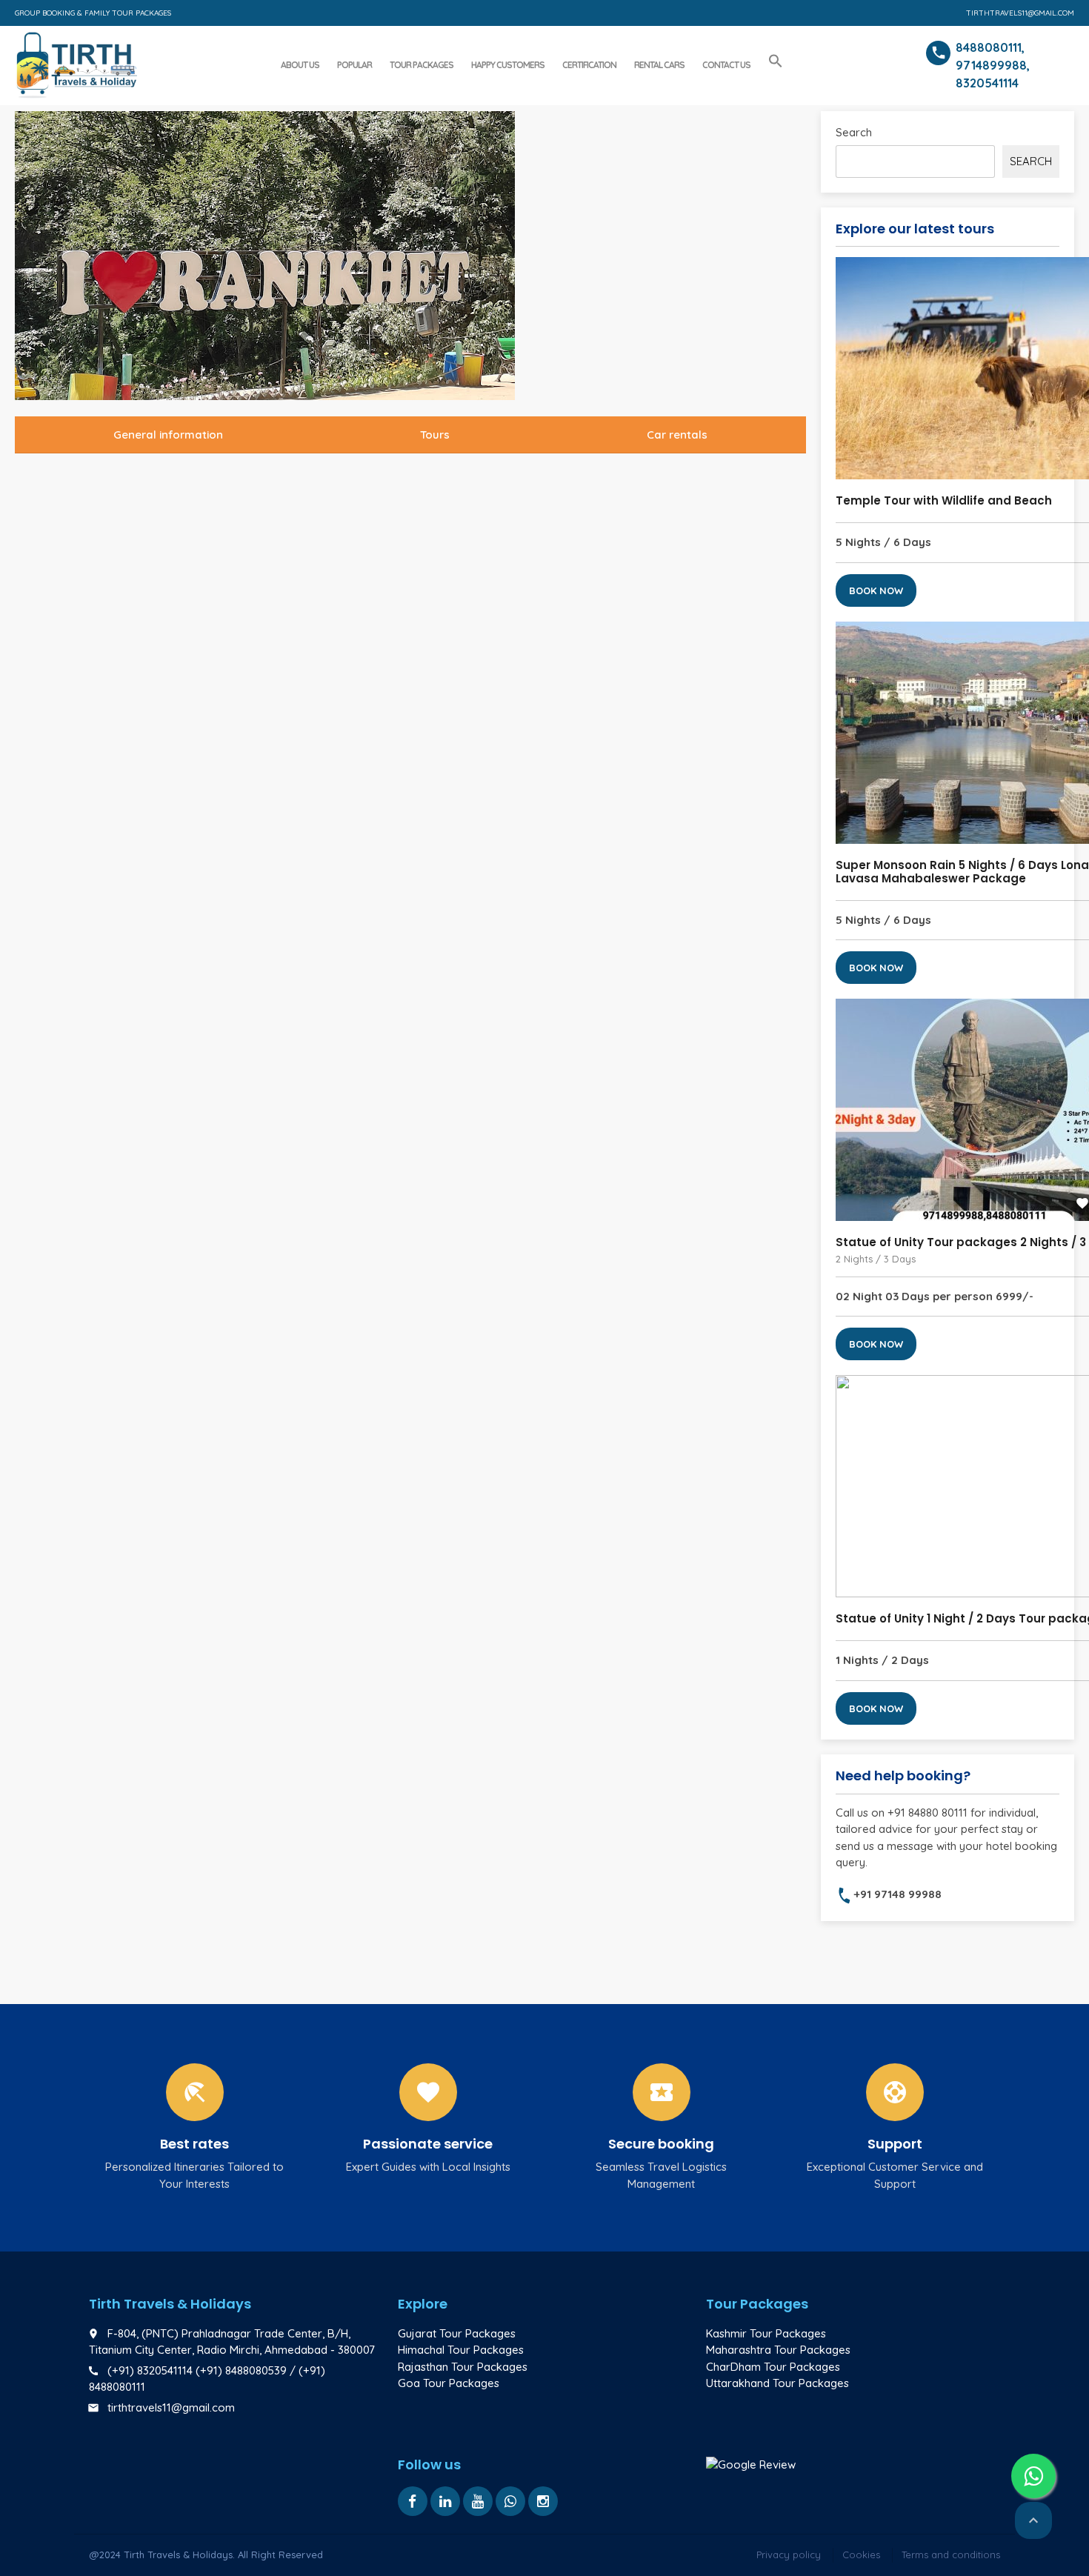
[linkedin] (445, 2501)
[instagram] (543, 2501)
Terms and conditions (951, 2555)
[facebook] (413, 2501)
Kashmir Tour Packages (766, 2333)
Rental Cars (659, 65)
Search (854, 132)
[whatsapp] (510, 2501)
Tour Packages (422, 65)
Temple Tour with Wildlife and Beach (944, 500)
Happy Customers (508, 65)
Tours (435, 435)
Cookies (861, 2555)
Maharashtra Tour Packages (778, 2350)
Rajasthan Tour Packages (463, 2367)
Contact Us (726, 65)
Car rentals (677, 435)
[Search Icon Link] (776, 61)
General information (168, 435)
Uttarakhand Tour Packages (777, 2383)
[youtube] (478, 2501)
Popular (354, 65)
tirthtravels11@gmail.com (1020, 13)
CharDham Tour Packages (773, 2367)
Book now (876, 590)
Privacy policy (789, 2555)
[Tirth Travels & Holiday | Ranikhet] (76, 63)
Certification (589, 65)
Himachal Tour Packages (461, 2350)
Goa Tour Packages (449, 2383)
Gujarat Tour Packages (457, 2333)
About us (300, 65)
